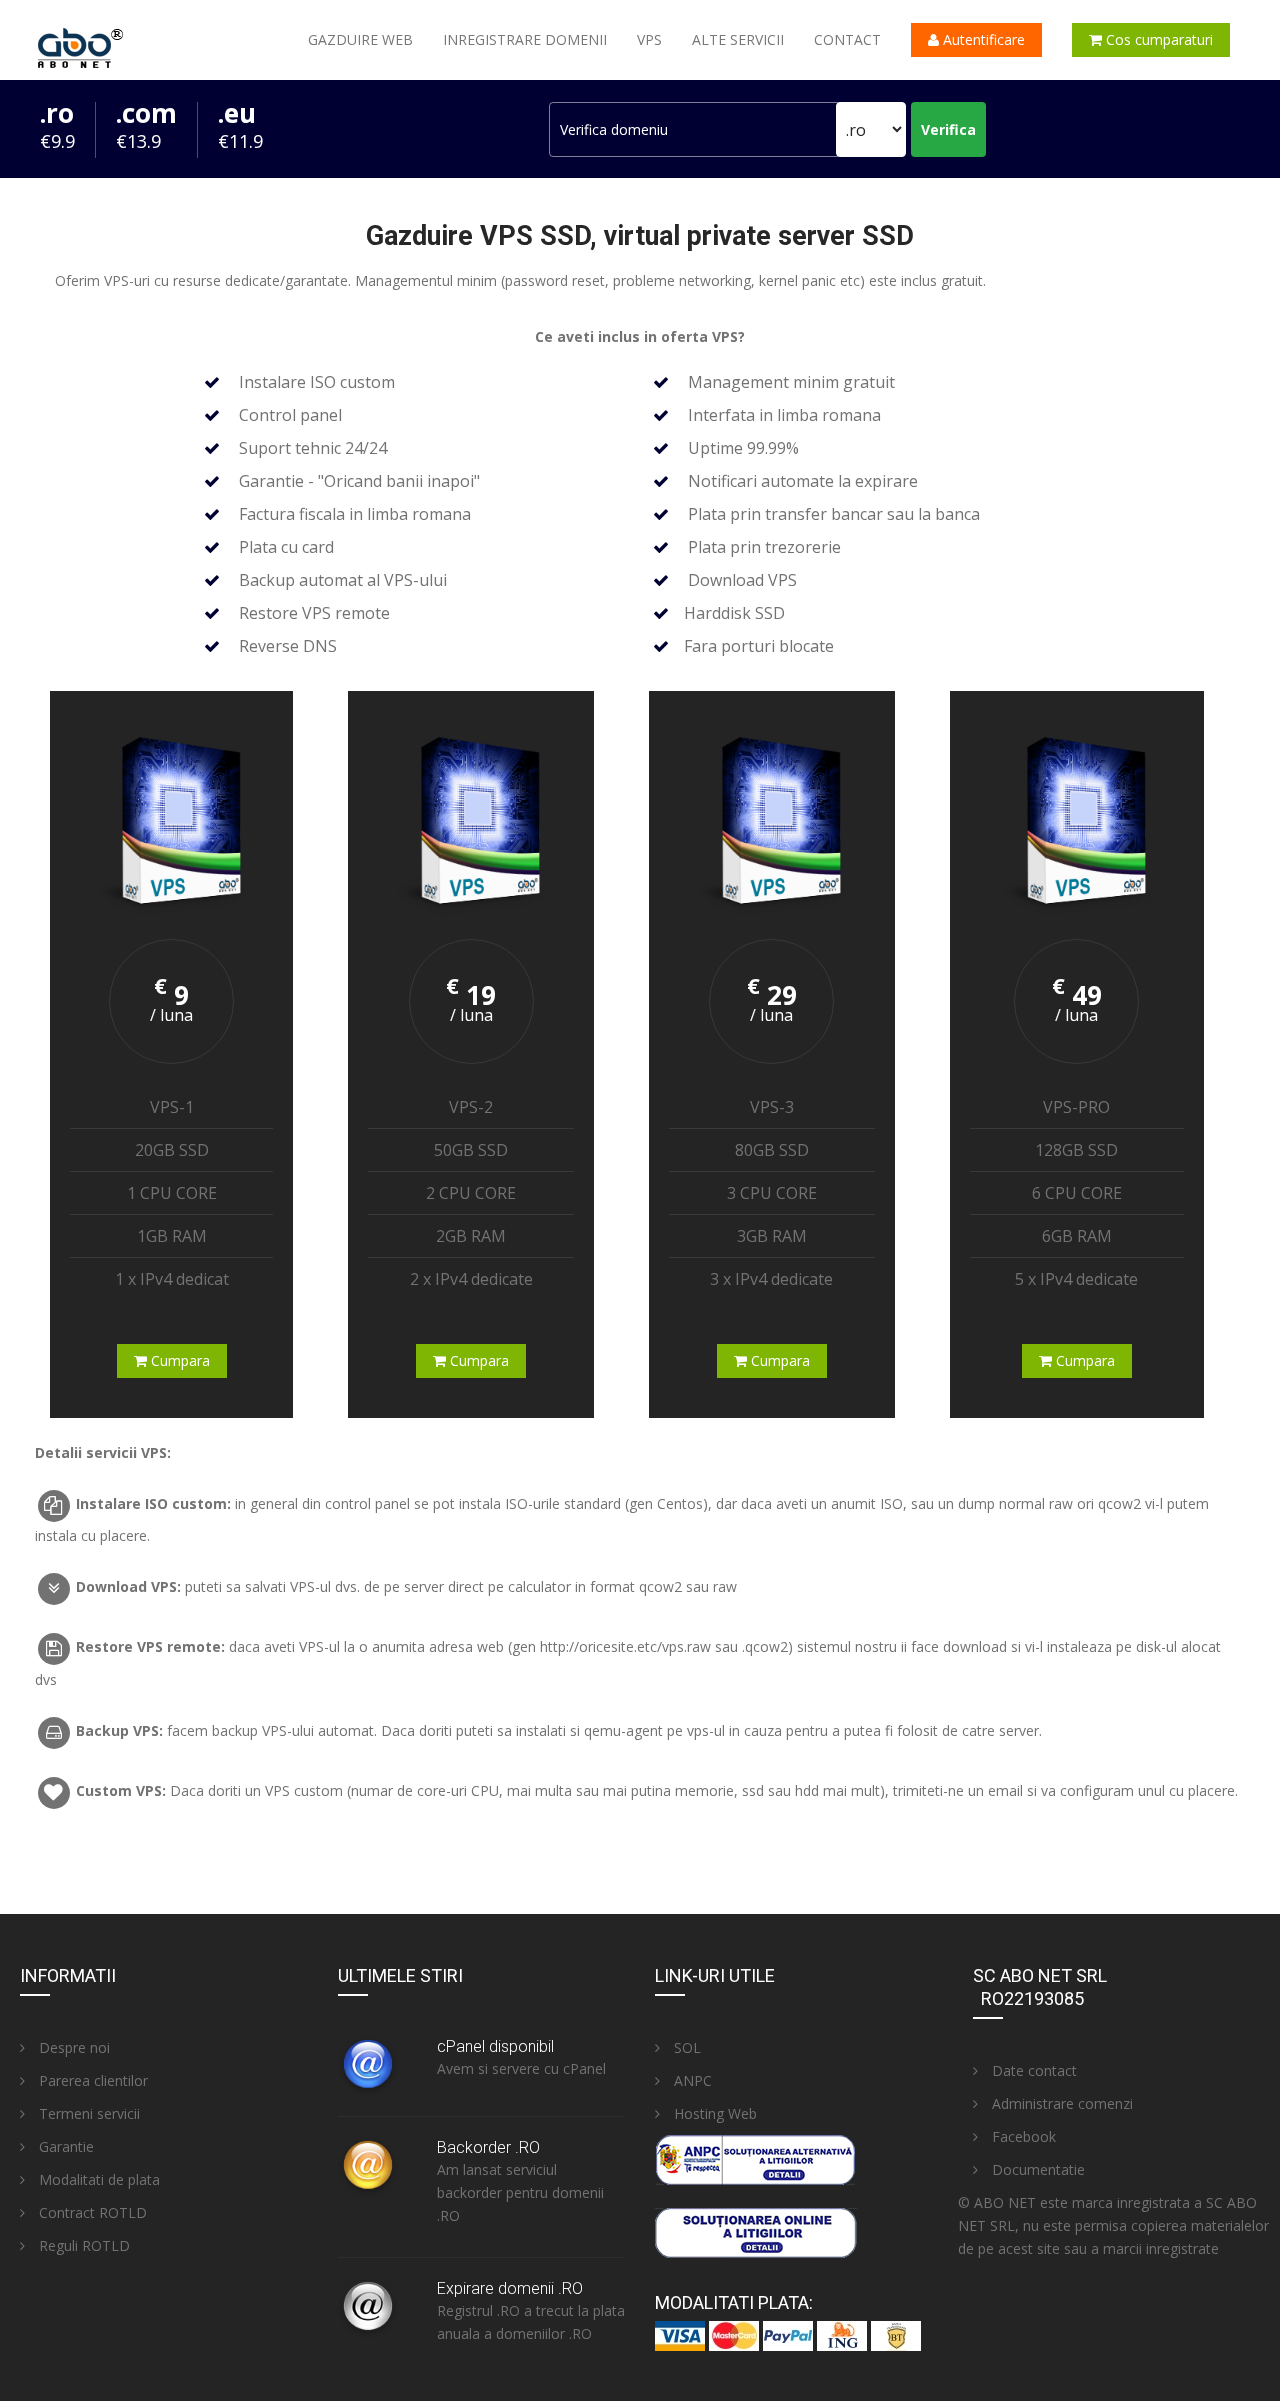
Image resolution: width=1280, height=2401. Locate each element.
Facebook (1022, 2136)
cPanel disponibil (495, 2046)
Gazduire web (360, 39)
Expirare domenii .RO (510, 2288)
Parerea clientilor (91, 2080)
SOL (685, 2047)
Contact (847, 39)
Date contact (1032, 2070)
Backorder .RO (488, 2147)
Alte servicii (738, 39)
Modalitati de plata (97, 2179)
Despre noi (72, 2047)
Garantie (64, 2146)
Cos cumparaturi (1157, 39)
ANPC (691, 2080)
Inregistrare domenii (525, 39)
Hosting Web (713, 2113)
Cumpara (178, 1360)
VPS (649, 39)
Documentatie (1036, 2169)
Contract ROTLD (91, 2212)
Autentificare (982, 39)
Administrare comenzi (1060, 2103)
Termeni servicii (87, 2113)
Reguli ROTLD (82, 2245)
